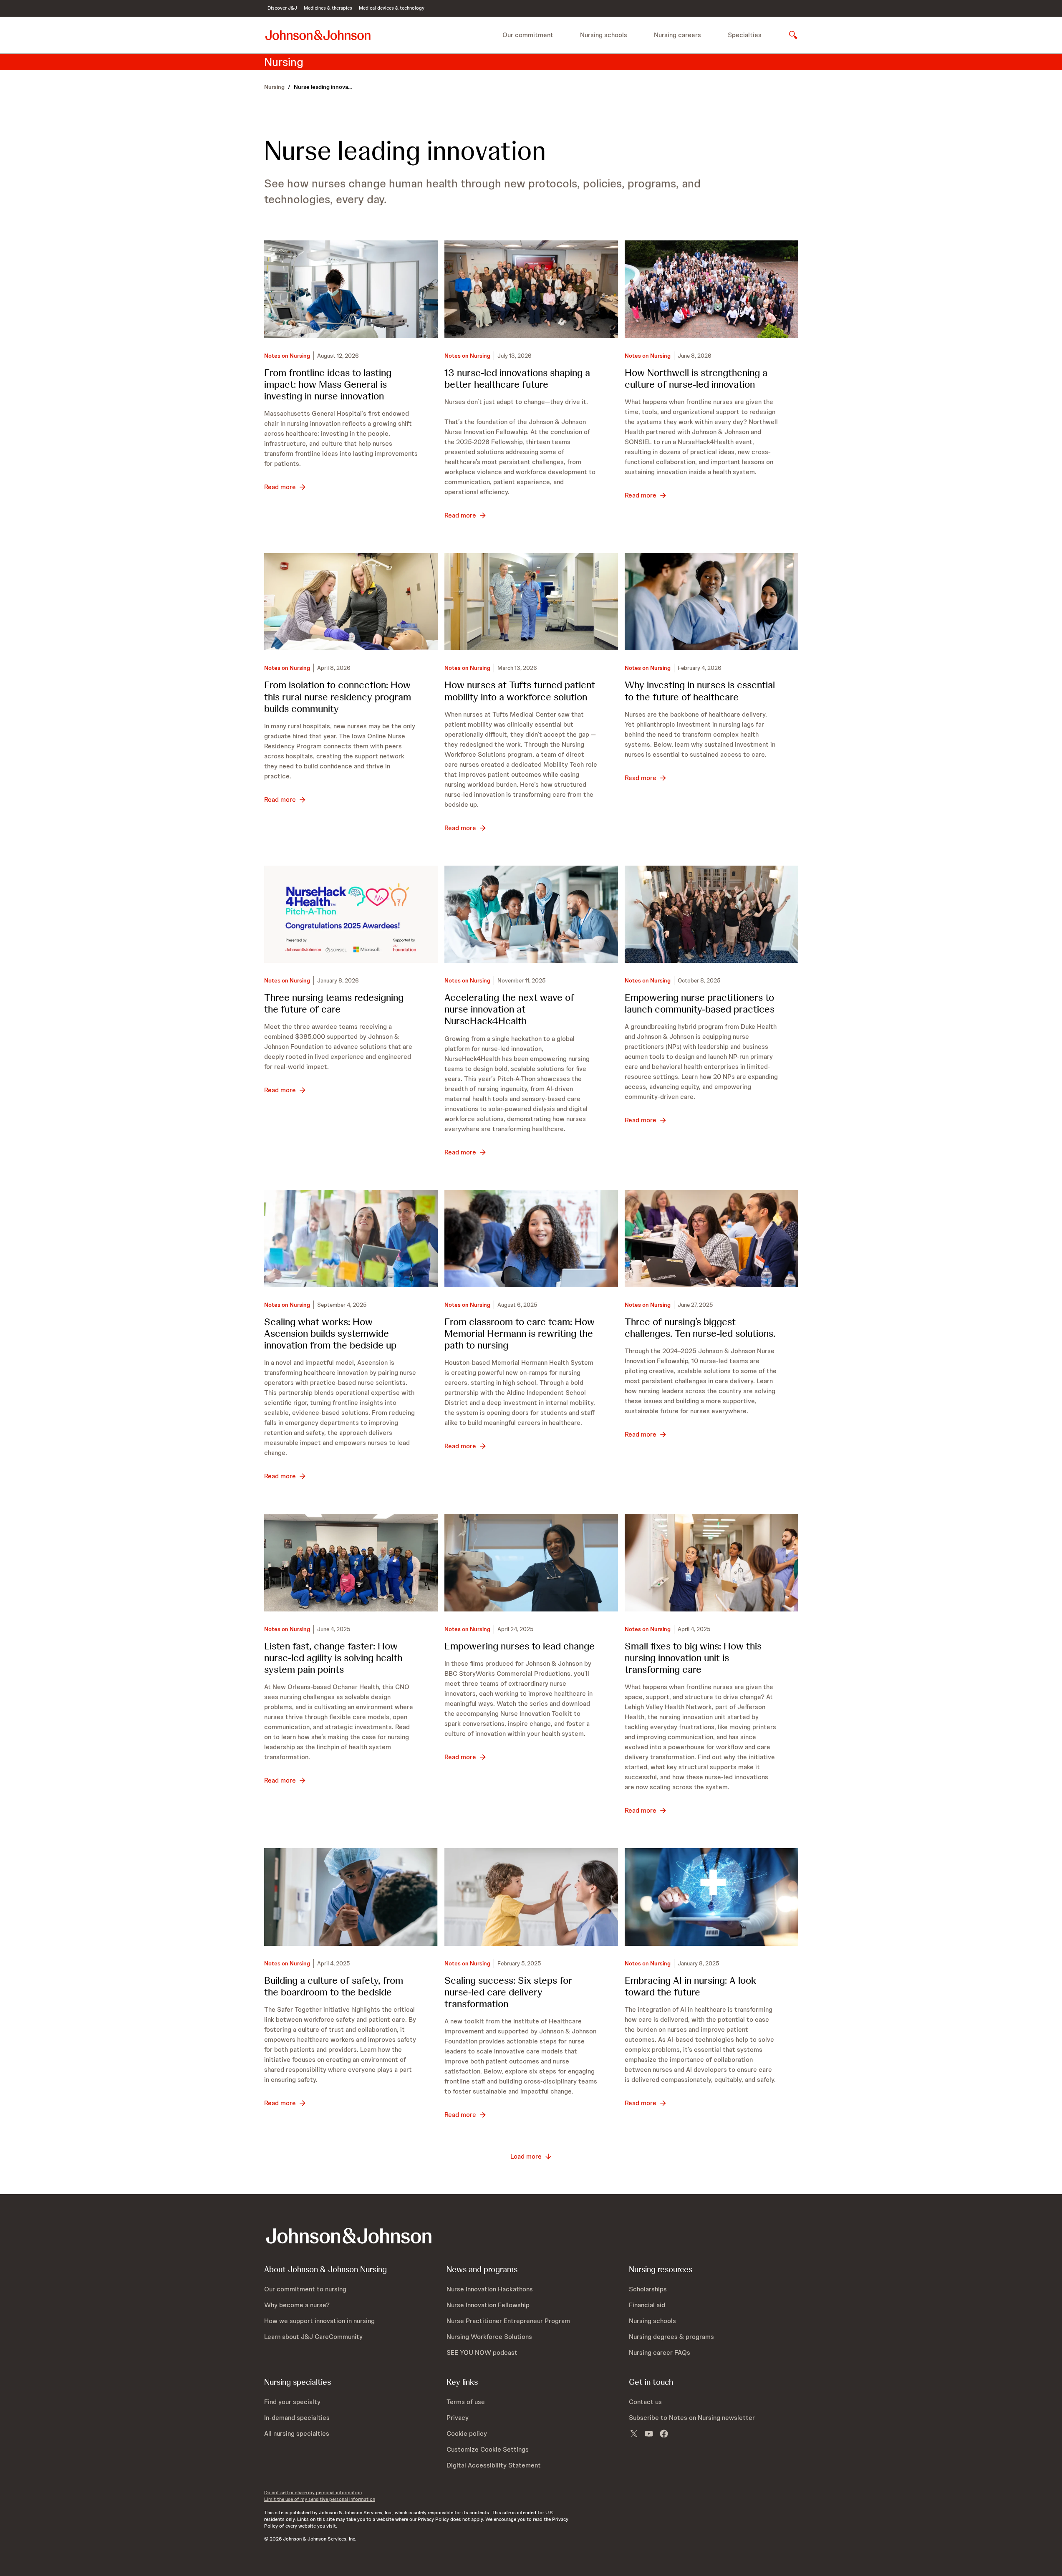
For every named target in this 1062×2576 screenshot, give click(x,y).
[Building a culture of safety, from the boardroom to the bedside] (351, 1897)
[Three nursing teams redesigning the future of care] (351, 914)
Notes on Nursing (287, 356)
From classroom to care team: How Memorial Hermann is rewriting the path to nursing (520, 1333)
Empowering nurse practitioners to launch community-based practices (700, 1003)
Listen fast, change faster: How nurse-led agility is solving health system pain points (333, 1658)
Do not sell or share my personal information (313, 2493)
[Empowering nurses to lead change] (531, 1563)
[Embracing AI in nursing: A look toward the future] (711, 1897)
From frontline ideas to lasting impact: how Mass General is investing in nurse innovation (328, 384)
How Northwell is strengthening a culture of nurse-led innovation (696, 378)
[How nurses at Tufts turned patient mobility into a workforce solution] (531, 602)
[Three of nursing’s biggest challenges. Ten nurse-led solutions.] (711, 1239)
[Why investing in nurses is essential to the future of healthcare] (711, 602)
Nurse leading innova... (323, 87)
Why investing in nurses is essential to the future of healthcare (700, 691)
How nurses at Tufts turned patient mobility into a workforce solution (520, 691)
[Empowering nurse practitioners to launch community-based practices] (711, 914)
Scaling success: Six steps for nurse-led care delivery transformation (508, 1992)
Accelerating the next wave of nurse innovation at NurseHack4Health (509, 1009)
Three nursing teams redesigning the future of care (334, 1003)
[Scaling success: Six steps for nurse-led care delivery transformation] (531, 1897)
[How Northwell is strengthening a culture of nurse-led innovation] (711, 289)
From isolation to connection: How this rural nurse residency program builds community (338, 696)
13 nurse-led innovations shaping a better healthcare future (517, 378)
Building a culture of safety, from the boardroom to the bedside (334, 1986)
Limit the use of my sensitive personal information (320, 2499)
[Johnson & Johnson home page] (318, 35)
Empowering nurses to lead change (520, 1646)
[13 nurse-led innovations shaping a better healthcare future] (531, 289)
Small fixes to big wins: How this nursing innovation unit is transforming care (693, 1658)
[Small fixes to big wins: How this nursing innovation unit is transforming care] (711, 1563)
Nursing (274, 87)
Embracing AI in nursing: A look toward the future (690, 1986)
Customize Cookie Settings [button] (488, 2449)
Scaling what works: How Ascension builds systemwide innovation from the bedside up (330, 1333)
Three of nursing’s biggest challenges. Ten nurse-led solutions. (700, 1327)
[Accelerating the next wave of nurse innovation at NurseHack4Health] (531, 914)
